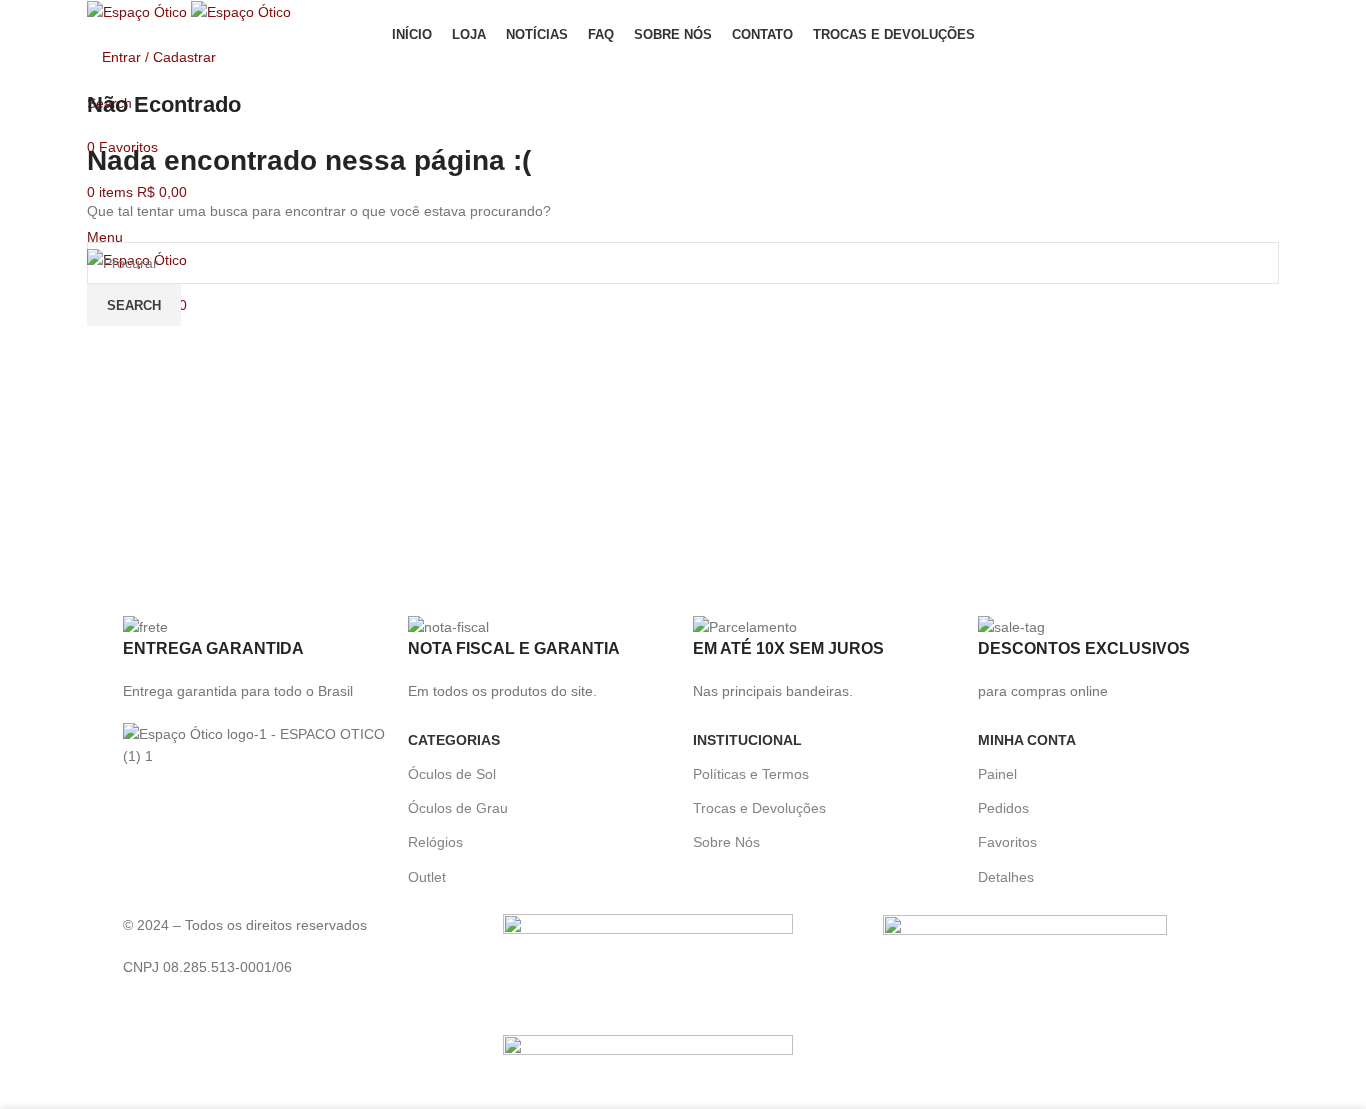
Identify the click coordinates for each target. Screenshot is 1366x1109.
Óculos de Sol (452, 774)
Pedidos (1003, 808)
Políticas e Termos (751, 774)
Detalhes (1006, 877)
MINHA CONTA (1027, 740)
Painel (997, 774)
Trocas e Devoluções (759, 808)
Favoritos (1007, 842)
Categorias (454, 740)
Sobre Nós (726, 842)
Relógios (435, 842)
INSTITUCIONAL (747, 740)
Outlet (427, 877)
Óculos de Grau (458, 808)
